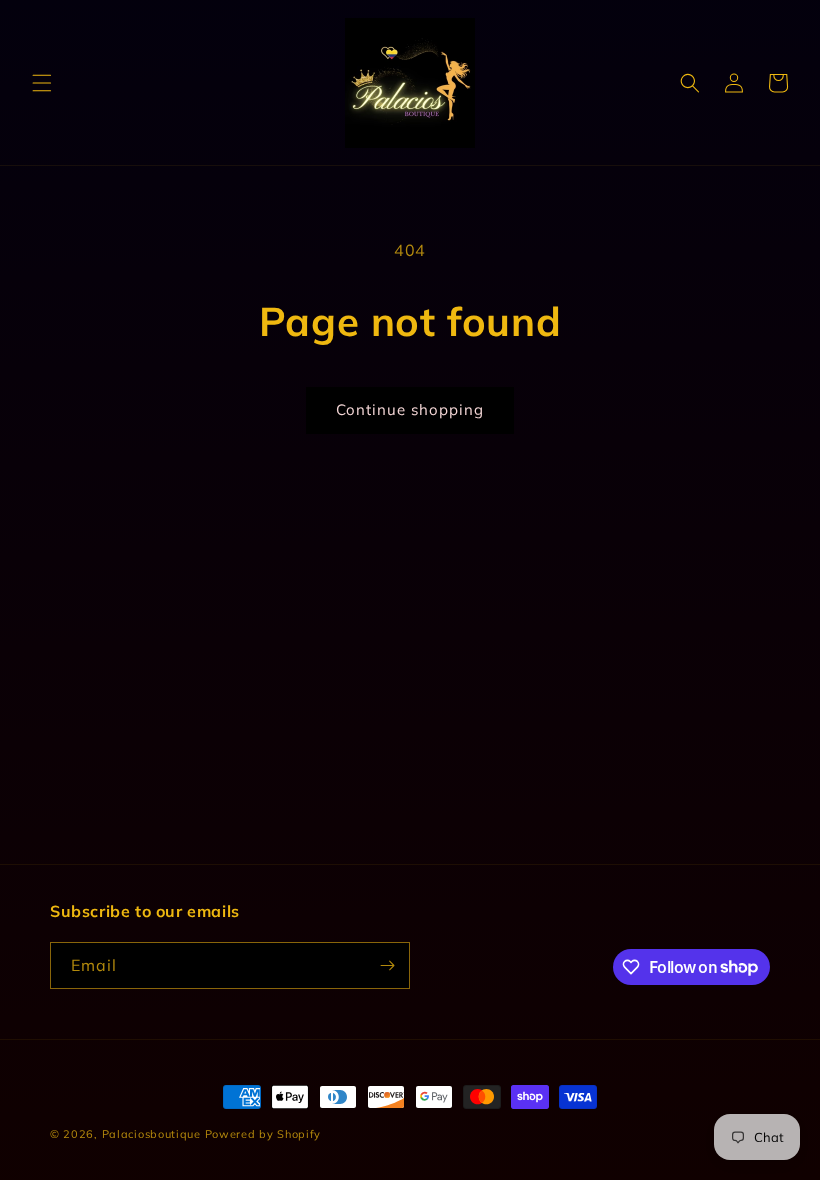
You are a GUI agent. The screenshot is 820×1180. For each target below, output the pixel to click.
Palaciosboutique (151, 1134)
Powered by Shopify (263, 1134)
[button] (42, 83)
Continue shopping (410, 409)
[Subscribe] (387, 965)
